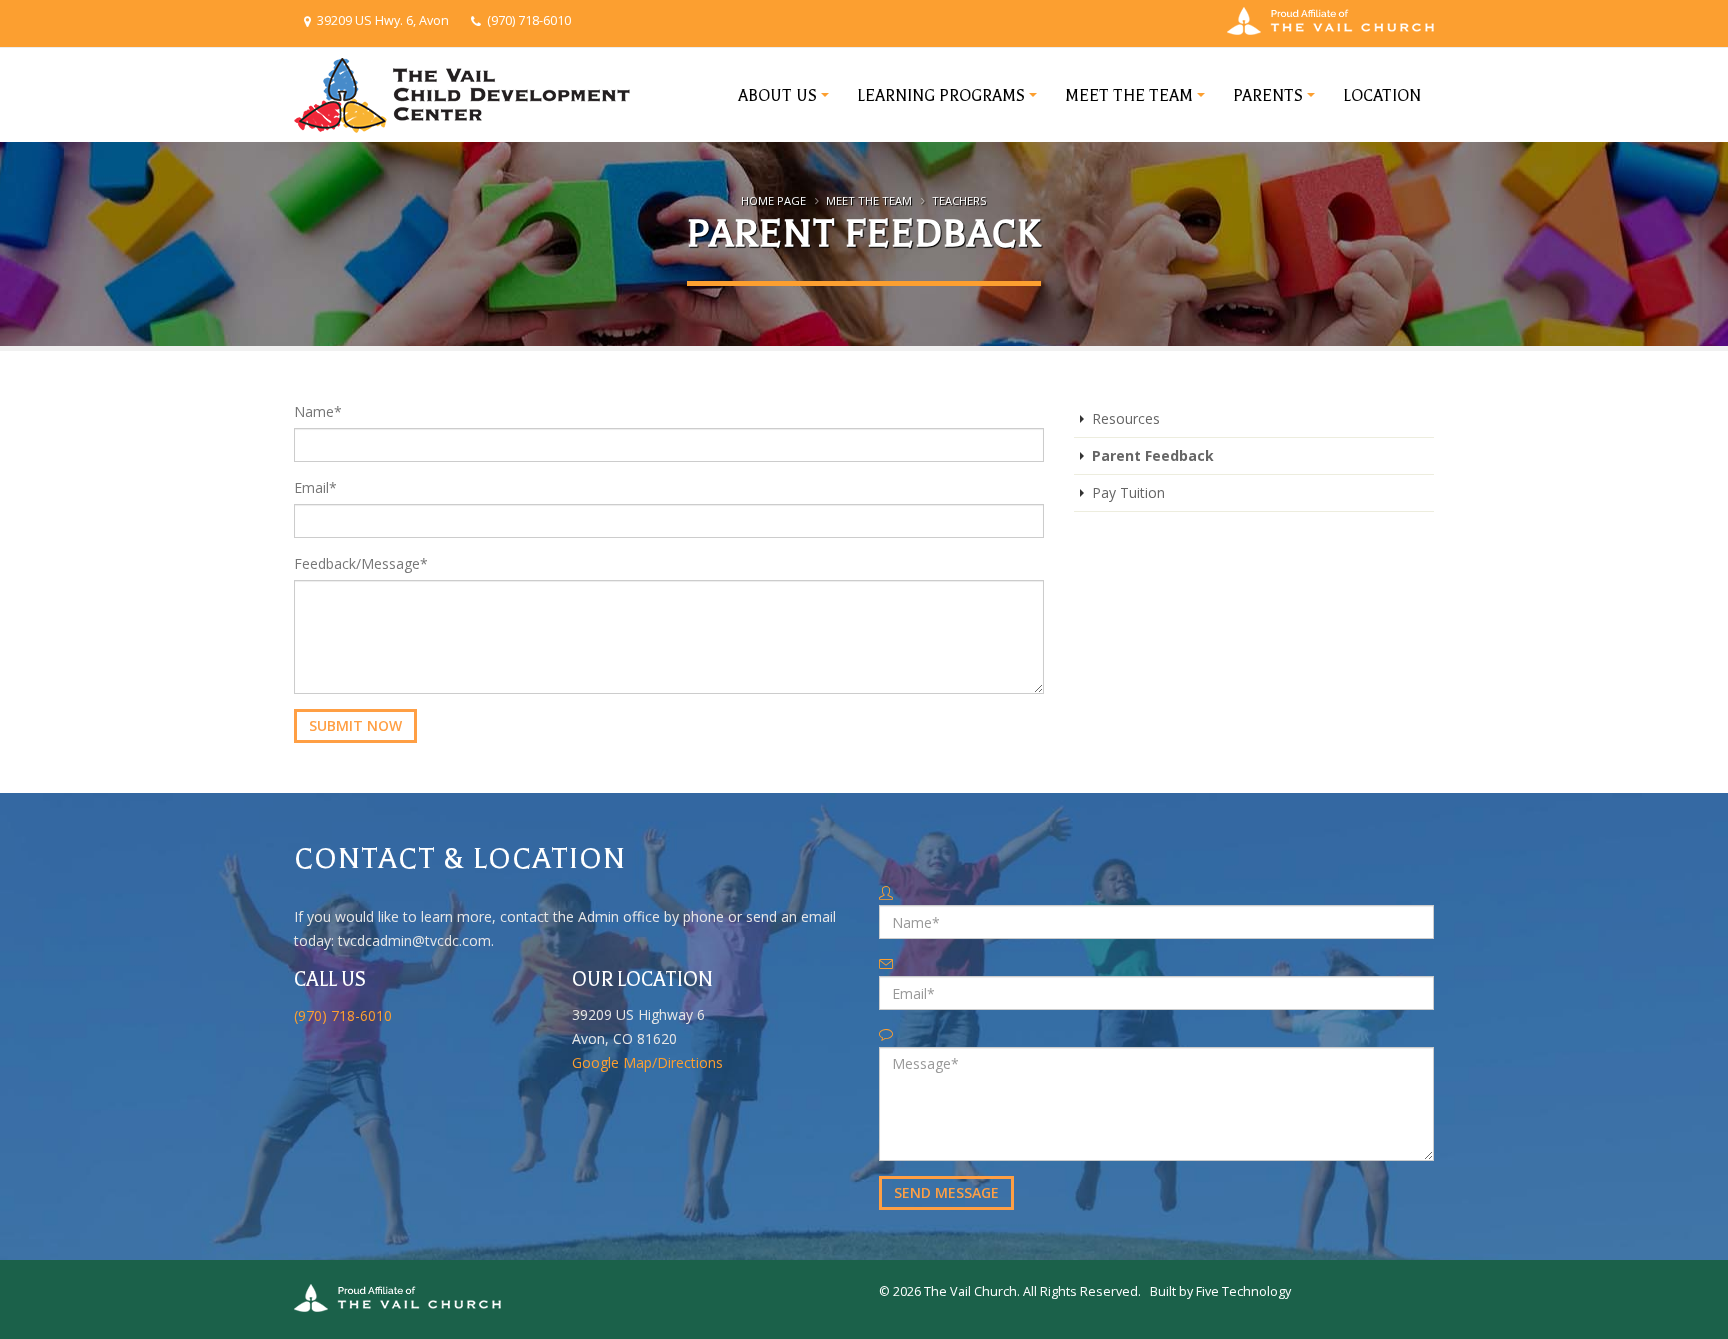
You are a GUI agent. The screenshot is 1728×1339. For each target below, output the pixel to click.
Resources (1126, 418)
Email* (315, 487)
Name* (318, 411)
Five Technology (1243, 1291)
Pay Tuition (1128, 492)
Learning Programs (941, 96)
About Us (777, 96)
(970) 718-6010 (527, 20)
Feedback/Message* (361, 563)
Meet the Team (1129, 96)
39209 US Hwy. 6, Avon (383, 20)
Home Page (773, 200)
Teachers (959, 200)
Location (1382, 96)
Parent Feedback (1153, 455)
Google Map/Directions (647, 1062)
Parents (1268, 96)
